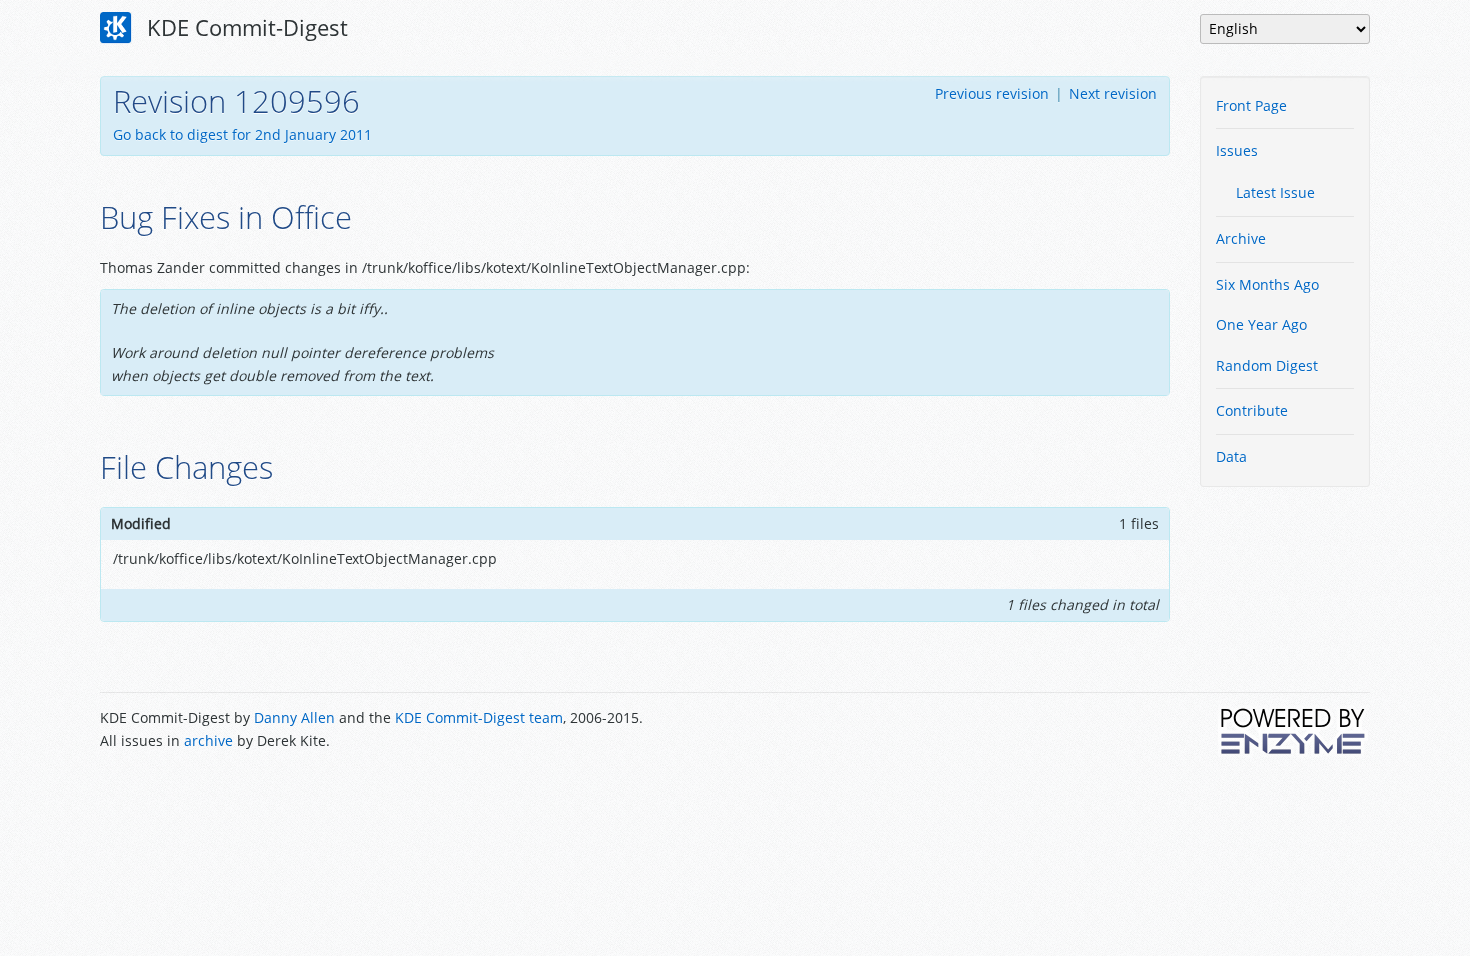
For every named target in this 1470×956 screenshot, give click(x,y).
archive (208, 740)
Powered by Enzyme (1294, 731)
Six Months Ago (1267, 284)
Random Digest (1267, 365)
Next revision (1113, 93)
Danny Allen (294, 717)
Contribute (1252, 410)
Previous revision (992, 93)
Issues (1237, 150)
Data (1231, 456)
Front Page (1251, 105)
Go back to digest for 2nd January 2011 (242, 134)
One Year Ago (1261, 324)
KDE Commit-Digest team (479, 717)
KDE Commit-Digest (244, 27)
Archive (1241, 238)
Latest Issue (1275, 192)
